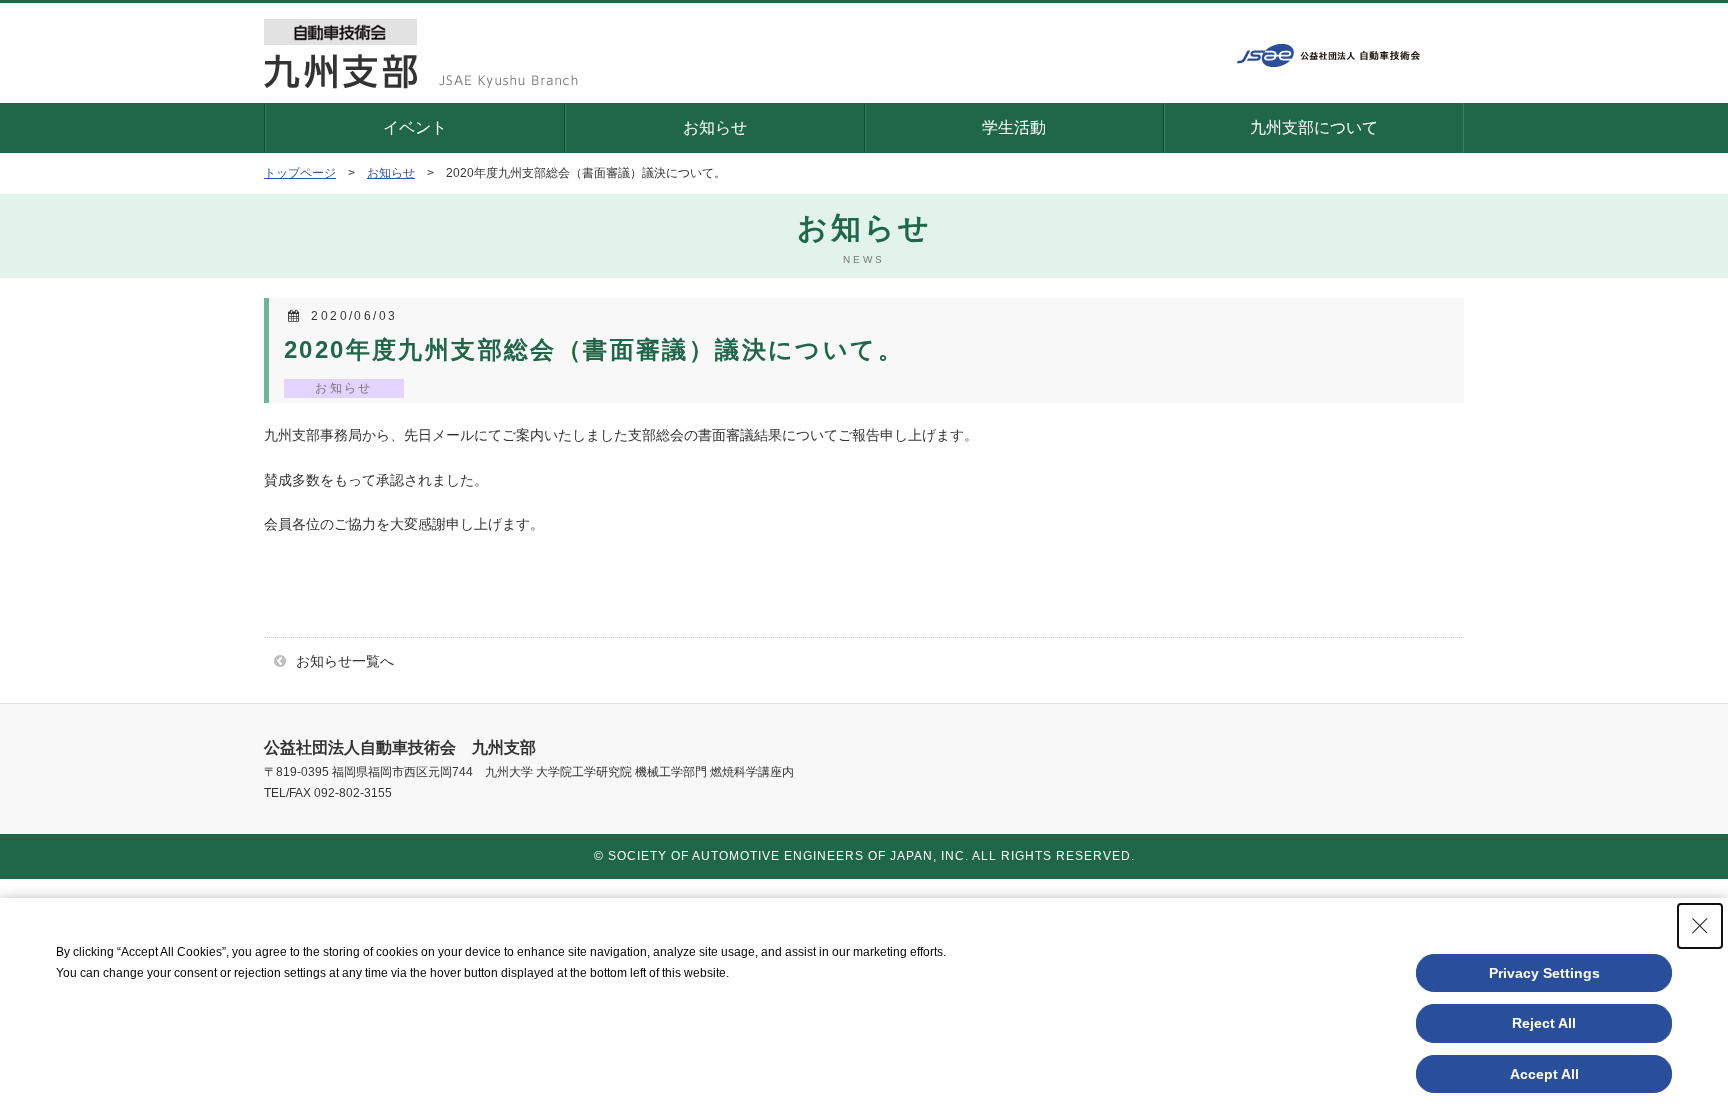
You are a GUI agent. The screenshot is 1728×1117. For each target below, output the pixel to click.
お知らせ (715, 127)
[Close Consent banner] (1700, 926)
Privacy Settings (1544, 973)
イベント (415, 127)
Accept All (1544, 1074)
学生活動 (1014, 127)
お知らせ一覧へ (345, 661)
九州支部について (1314, 127)
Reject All (1544, 1023)
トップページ (300, 173)
